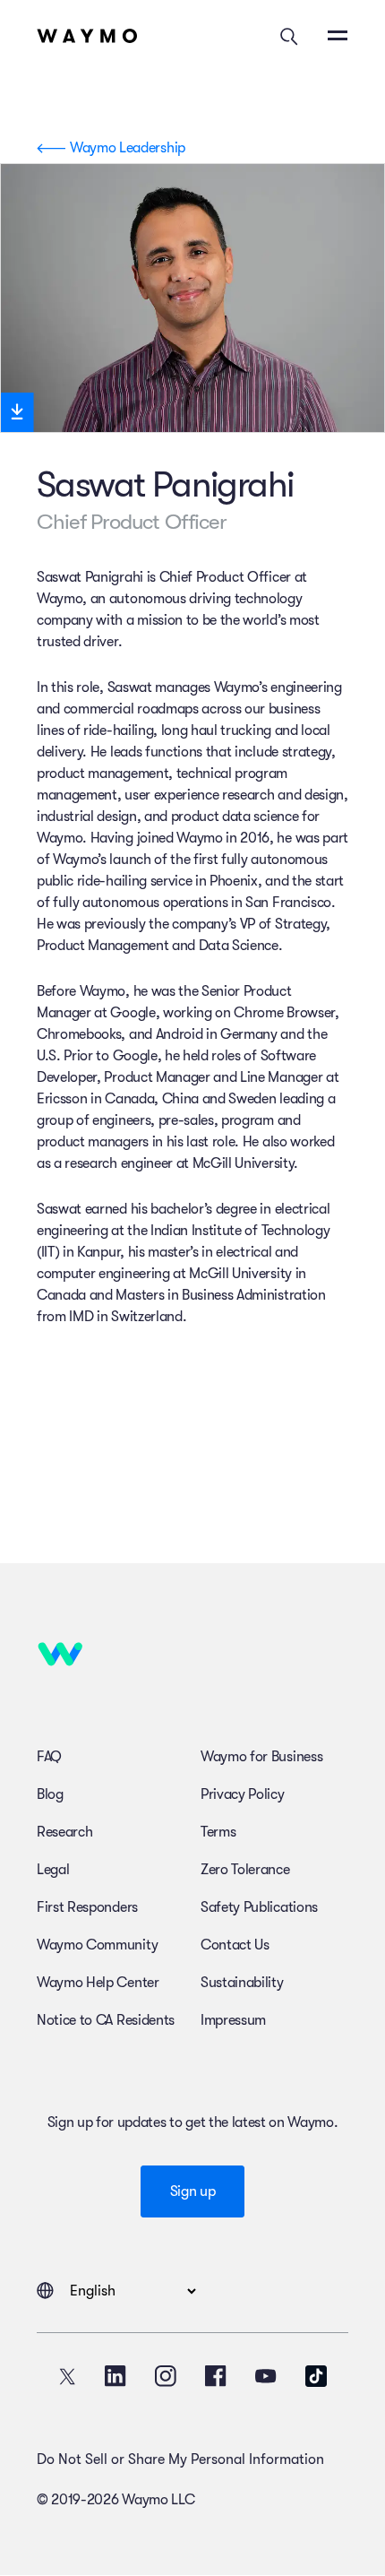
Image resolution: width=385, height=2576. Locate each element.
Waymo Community (97, 1945)
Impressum (233, 2020)
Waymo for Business (261, 1757)
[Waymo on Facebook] (216, 2376)
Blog (50, 1794)
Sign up (193, 2191)
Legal (53, 1870)
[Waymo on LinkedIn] (115, 2376)
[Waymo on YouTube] (266, 2376)
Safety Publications (259, 1907)
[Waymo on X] (67, 2376)
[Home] (87, 36)
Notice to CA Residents (106, 2020)
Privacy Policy (243, 1794)
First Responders (87, 1907)
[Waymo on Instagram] (166, 2376)
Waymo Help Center (98, 1983)
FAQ (49, 1757)
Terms (218, 1832)
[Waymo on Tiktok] (316, 2376)
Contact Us (235, 1945)
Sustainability (242, 1983)
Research (64, 1832)
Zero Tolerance (245, 1870)
